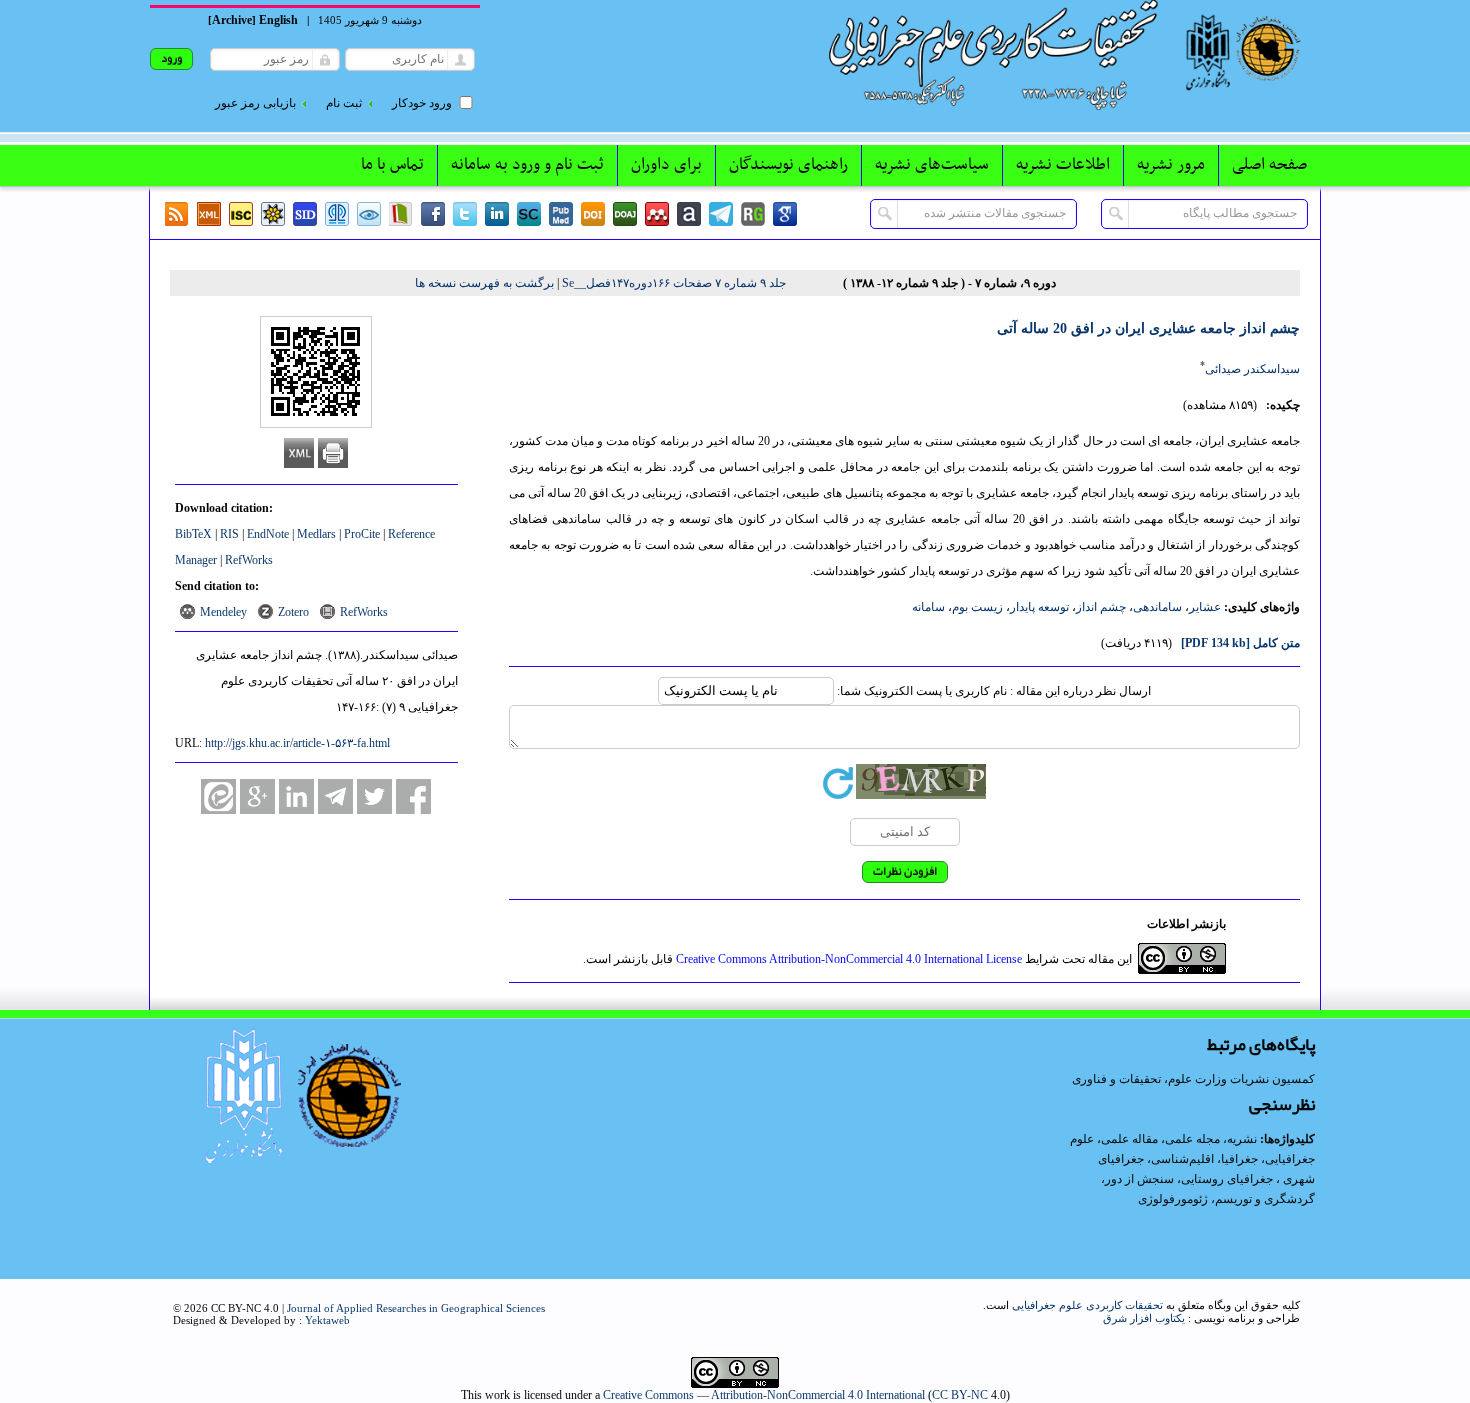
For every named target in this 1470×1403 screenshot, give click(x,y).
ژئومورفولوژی (1174, 1199)
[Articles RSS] (177, 214)
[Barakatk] (337, 214)
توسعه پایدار (1039, 607)
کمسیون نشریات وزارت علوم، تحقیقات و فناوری (1193, 1079)
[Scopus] (529, 214)
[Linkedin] (497, 214)
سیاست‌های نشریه (932, 165)
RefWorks (249, 560)
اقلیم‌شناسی (1182, 1159)
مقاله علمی (1129, 1139)
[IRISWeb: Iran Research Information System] (369, 214)
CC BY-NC (960, 1395)
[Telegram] (721, 214)
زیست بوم (977, 607)
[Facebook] (433, 214)
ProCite (362, 534)
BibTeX (193, 534)
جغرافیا (1239, 1159)
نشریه (1242, 1139)
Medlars (316, 534)
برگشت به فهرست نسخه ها (484, 283)
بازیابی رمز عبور (255, 103)
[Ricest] (273, 214)
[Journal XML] (209, 214)
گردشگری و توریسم (1265, 1199)
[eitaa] (218, 796)
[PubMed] (561, 214)
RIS (229, 534)
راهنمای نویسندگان (788, 165)
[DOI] (593, 214)
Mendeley (223, 612)
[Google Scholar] (785, 214)
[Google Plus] (257, 796)
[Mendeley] (657, 214)
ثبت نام (344, 103)
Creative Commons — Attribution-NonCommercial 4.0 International (764, 1395)
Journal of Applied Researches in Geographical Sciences (416, 1308)
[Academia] (689, 214)
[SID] (305, 214)
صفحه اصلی (1269, 165)
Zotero (293, 612)
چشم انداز (1101, 607)
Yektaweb (327, 1320)
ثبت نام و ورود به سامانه (527, 165)
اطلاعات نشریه (1063, 165)
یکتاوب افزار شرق (1144, 1318)
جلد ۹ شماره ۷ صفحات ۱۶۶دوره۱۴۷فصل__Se (674, 283)
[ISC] (241, 214)
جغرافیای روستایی (1227, 1179)
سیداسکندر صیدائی (1252, 369)
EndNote (268, 534)
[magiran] (401, 214)
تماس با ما (392, 165)
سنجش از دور (1139, 1179)
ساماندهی (1157, 607)
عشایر (1205, 607)
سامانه (928, 607)
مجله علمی (1192, 1139)
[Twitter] (465, 214)
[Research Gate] (753, 214)
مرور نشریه (1171, 165)
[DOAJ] (625, 214)
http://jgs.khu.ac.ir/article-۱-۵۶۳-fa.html (297, 743)
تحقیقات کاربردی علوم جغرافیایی (1087, 1305)
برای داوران (666, 165)
